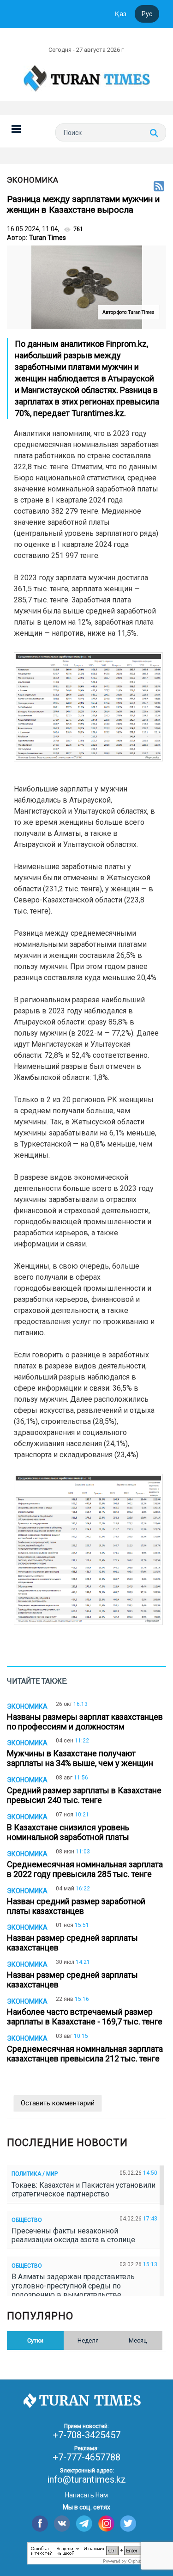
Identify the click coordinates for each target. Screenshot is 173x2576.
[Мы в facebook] (40, 2524)
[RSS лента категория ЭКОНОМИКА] (159, 187)
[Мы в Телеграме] (84, 2524)
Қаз (121, 14)
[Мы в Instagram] (106, 2524)
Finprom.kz (126, 344)
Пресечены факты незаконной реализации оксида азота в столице (75, 2235)
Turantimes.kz (98, 413)
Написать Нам (86, 2495)
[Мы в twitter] (128, 2524)
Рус (147, 14)
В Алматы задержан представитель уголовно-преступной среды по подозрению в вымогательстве (73, 2285)
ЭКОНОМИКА (33, 180)
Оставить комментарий (58, 2103)
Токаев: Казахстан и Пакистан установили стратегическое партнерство (84, 2190)
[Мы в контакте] (62, 2524)
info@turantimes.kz (86, 2479)
